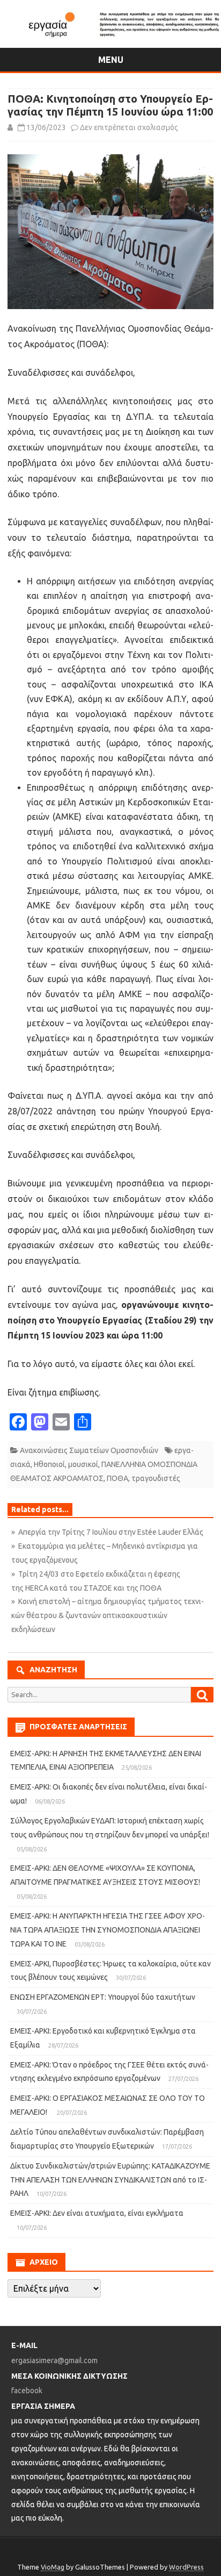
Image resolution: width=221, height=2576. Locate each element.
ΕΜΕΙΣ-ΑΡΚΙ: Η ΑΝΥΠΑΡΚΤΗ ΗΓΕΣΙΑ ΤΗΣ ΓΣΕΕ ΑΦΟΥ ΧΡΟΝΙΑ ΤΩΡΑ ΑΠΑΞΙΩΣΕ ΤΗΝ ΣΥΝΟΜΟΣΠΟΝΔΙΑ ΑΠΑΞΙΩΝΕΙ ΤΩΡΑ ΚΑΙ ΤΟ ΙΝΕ (108, 1930)
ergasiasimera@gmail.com (54, 2360)
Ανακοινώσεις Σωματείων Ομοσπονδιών (89, 1450)
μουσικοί (83, 1464)
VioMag (53, 2567)
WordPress (186, 2567)
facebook (27, 2391)
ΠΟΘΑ (117, 1478)
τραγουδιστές (156, 1478)
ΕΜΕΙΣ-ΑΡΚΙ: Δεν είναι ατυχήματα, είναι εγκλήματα (97, 2213)
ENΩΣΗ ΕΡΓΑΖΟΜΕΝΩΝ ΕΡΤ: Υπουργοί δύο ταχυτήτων (103, 1997)
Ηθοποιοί (49, 1464)
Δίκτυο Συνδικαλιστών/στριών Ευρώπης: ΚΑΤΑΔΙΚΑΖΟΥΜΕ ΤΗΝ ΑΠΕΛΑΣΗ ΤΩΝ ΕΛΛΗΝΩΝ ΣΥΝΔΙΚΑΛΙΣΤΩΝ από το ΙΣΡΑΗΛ (110, 2180)
